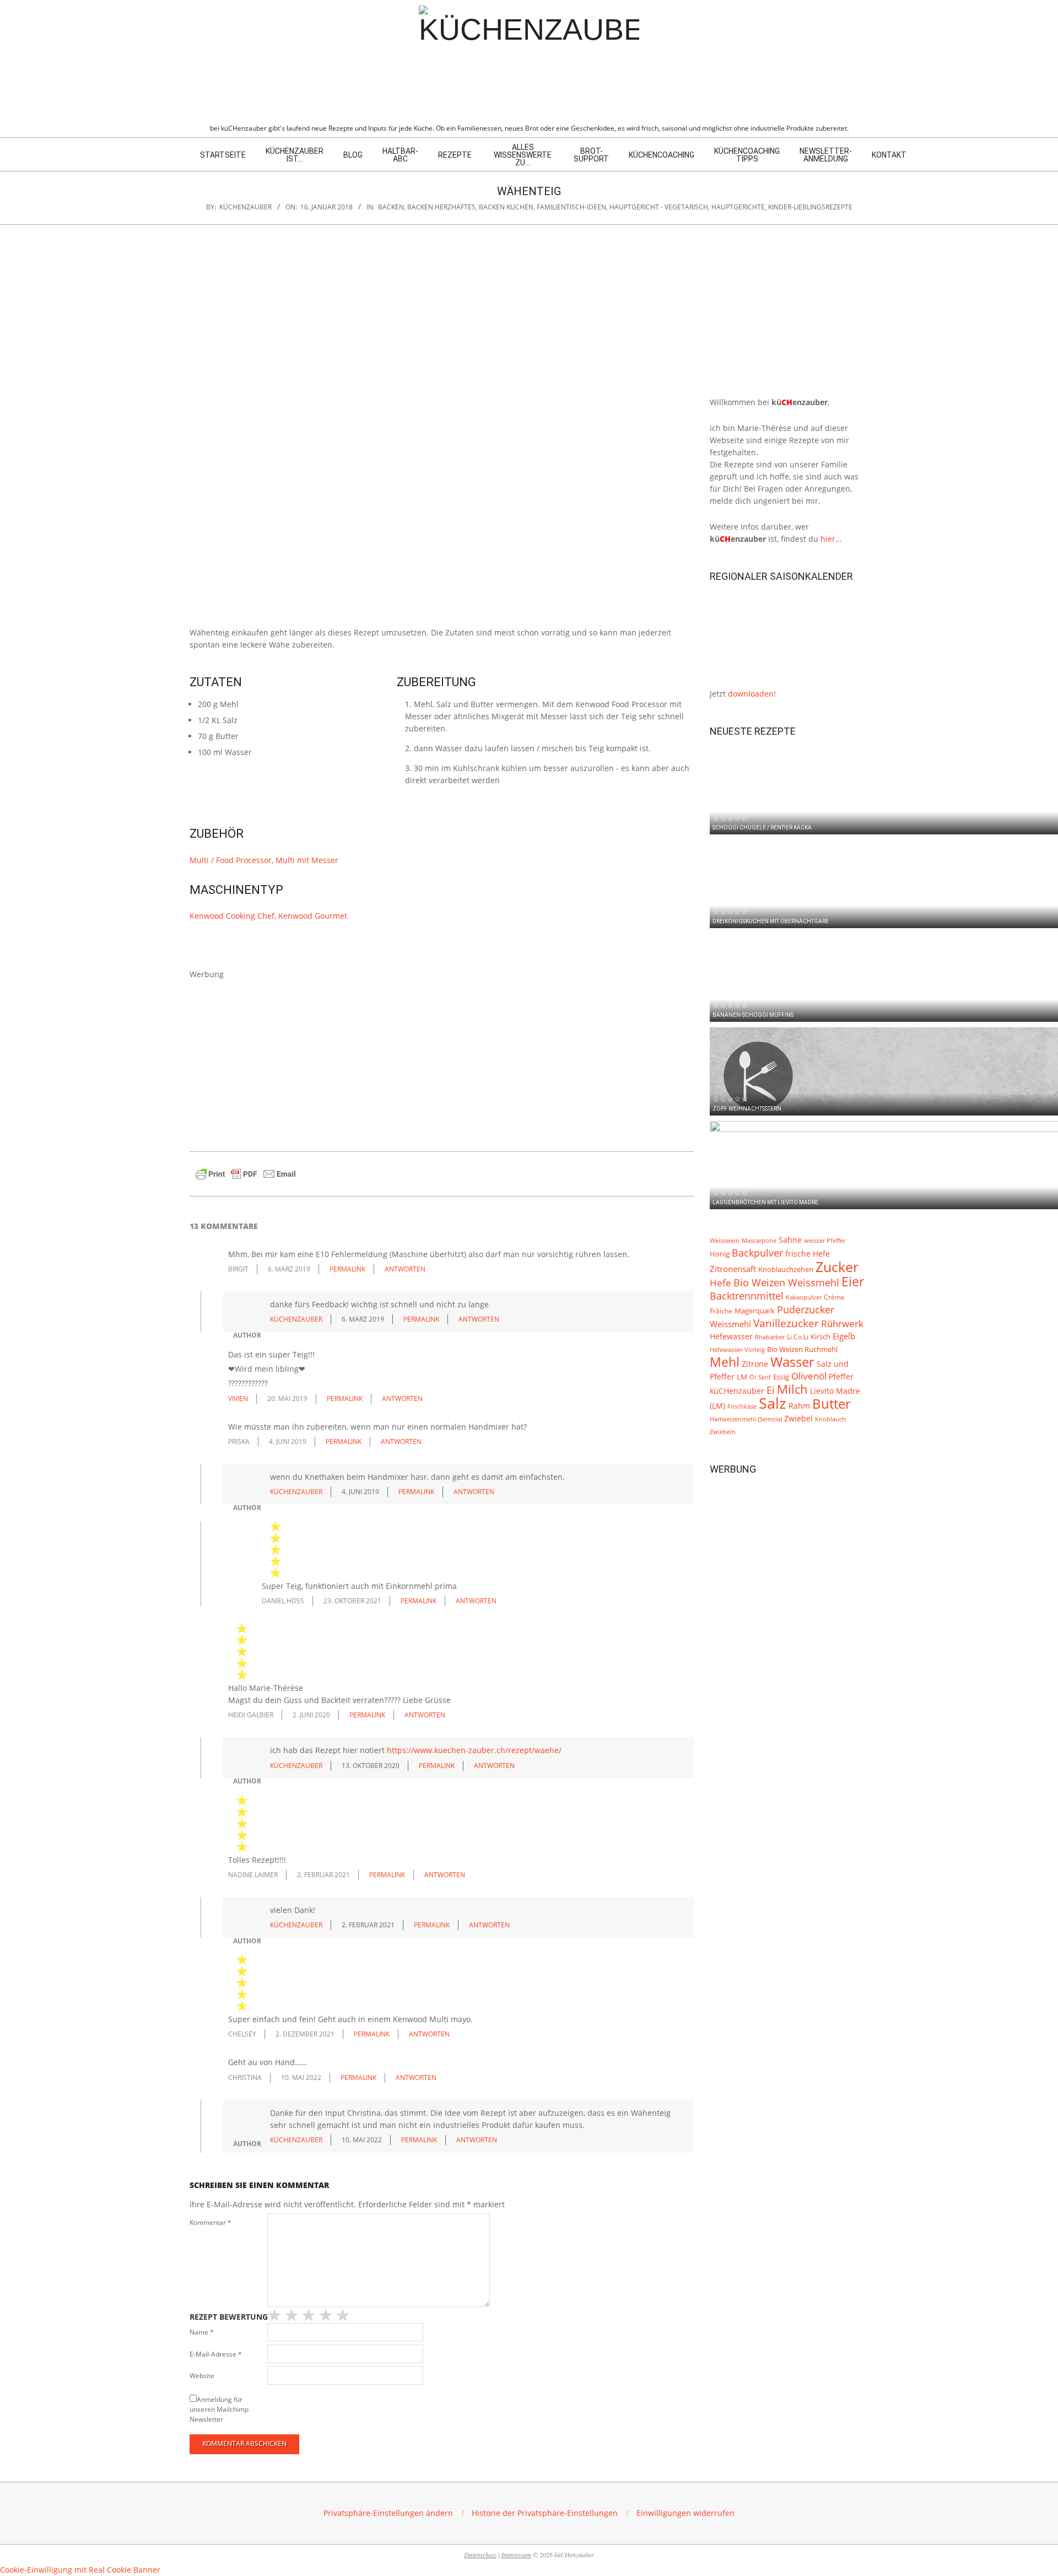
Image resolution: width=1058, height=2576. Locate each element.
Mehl (725, 1362)
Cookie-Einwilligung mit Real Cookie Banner (80, 2570)
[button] (388, 2513)
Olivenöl (809, 1376)
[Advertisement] (442, 1058)
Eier (853, 1281)
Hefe (720, 1283)
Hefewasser (731, 1336)
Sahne (790, 1240)
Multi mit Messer (307, 860)
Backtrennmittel (747, 1296)
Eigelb (844, 1336)
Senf (765, 1377)
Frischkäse (742, 1406)
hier (828, 539)
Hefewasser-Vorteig (737, 1349)
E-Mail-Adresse (216, 2354)
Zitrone (755, 1364)
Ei (771, 1390)
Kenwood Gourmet (313, 916)
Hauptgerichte (738, 207)
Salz (773, 1403)
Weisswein (725, 1240)
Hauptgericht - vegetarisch (659, 207)
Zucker (837, 1267)
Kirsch (821, 1337)
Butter (832, 1404)
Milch (792, 1389)
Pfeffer (841, 1376)
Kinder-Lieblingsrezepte (810, 207)
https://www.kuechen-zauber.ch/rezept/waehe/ (474, 1750)
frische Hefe (808, 1254)
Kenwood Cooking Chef (232, 916)
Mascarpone (759, 1241)
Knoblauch (830, 1419)
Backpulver (757, 1253)
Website (202, 2376)
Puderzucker (806, 1309)
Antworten (405, 1269)
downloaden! (752, 694)
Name (202, 2332)
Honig (720, 1254)
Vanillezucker (786, 1323)
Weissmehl (730, 1324)
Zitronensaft (733, 1269)
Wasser (792, 1362)
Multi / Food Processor (231, 860)
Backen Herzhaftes (441, 207)
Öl (753, 1377)
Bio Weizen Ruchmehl (802, 1349)
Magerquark (755, 1311)
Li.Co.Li (798, 1336)
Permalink (347, 1269)
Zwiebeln (723, 1432)
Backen (391, 207)
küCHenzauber (737, 1391)
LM (742, 1377)
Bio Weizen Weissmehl (786, 1282)
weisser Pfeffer (825, 1241)
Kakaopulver (804, 1297)
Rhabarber (770, 1337)
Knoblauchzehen (786, 1269)
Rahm (799, 1406)
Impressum (516, 2555)
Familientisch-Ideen (571, 207)
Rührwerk (842, 1324)
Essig (781, 1377)
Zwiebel (798, 1418)
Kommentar (210, 2222)
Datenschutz (480, 2555)
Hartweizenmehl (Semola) (746, 1419)
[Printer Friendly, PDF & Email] (246, 1171)
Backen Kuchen (506, 207)
